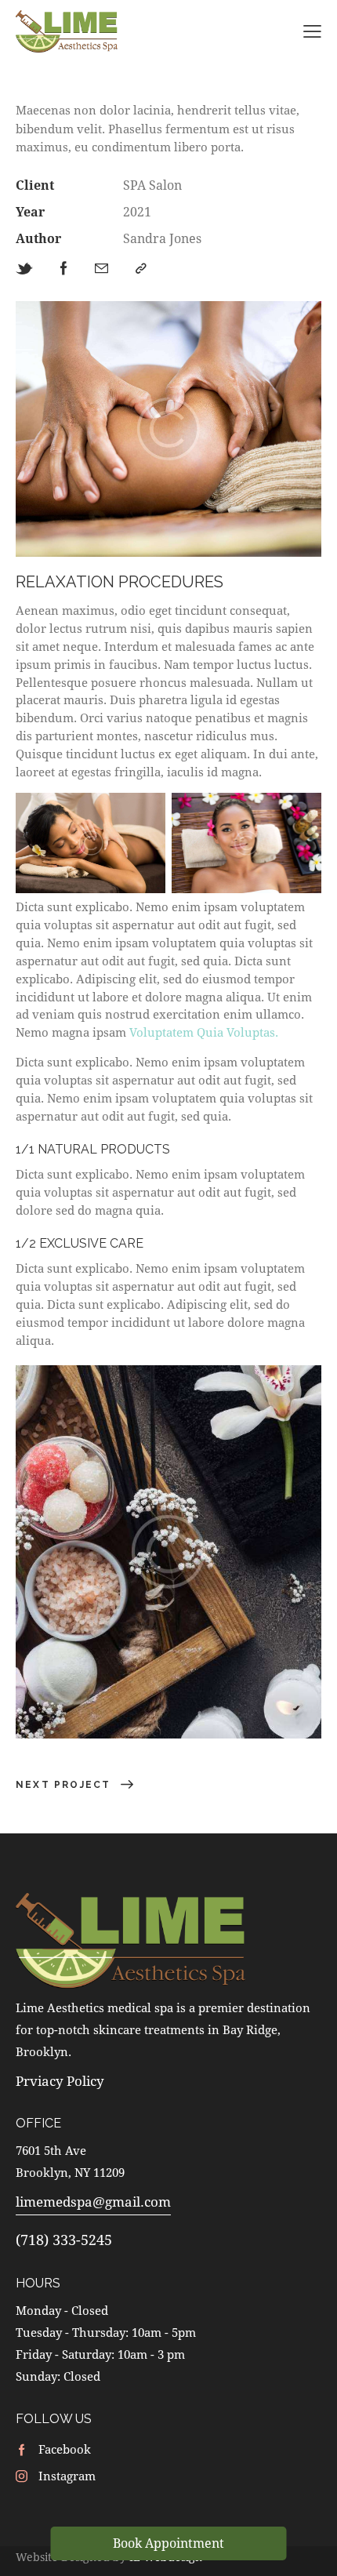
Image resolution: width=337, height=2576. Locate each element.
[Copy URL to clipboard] (141, 269)
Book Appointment (168, 2543)
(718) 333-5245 (64, 2240)
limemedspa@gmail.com (93, 2202)
